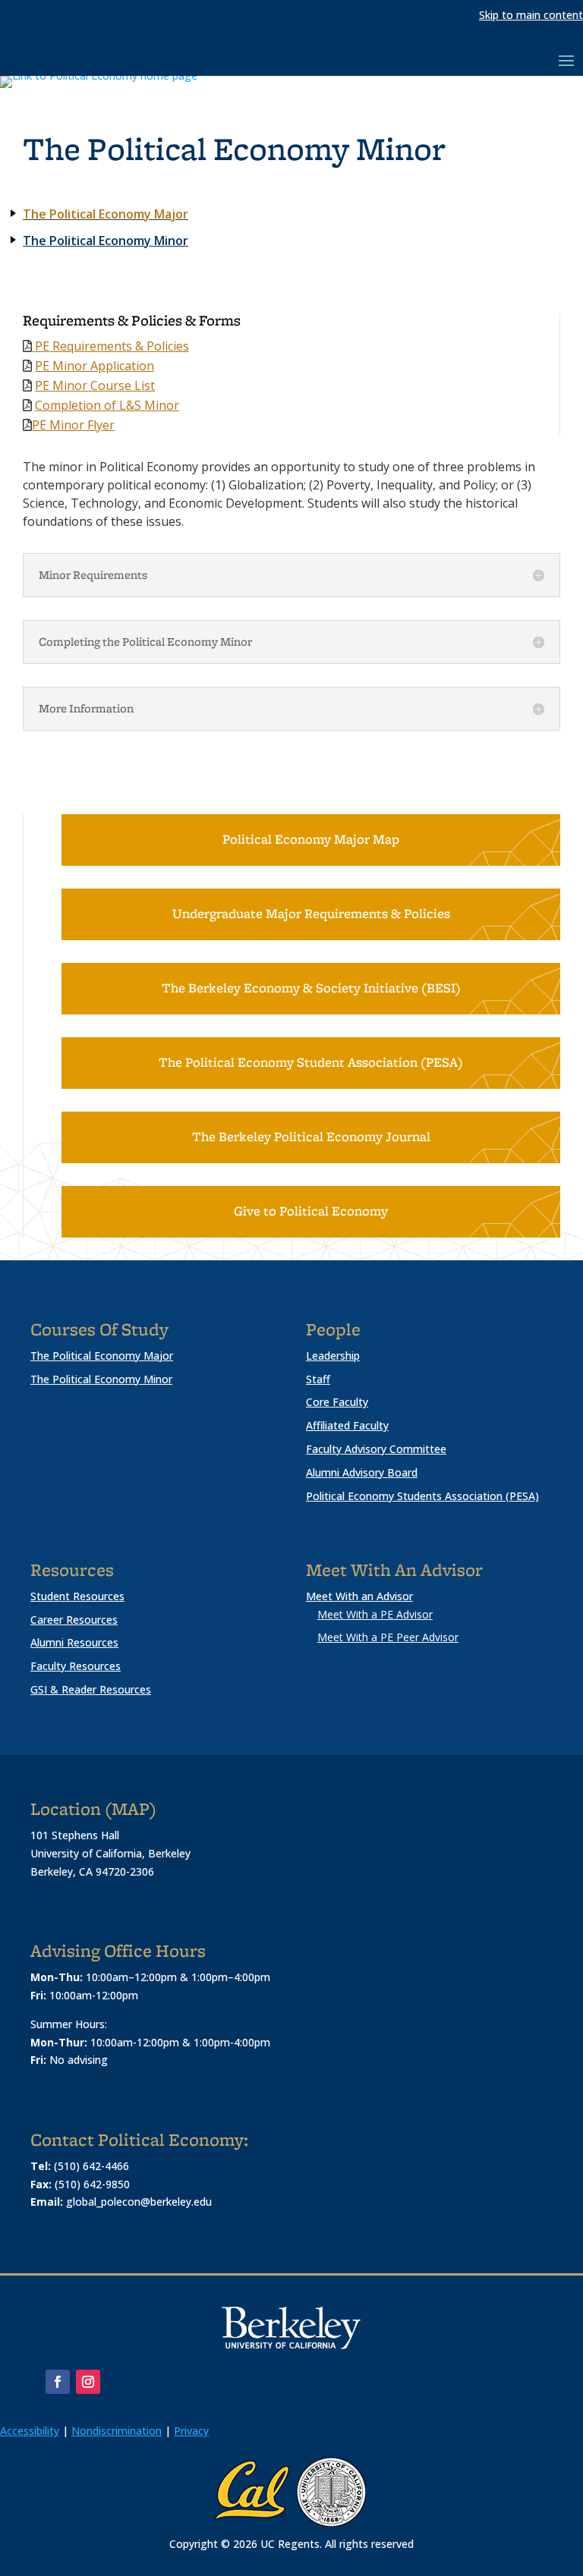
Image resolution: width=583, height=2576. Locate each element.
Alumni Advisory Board (362, 1472)
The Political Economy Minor (106, 241)
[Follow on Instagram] (88, 2382)
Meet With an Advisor (359, 1596)
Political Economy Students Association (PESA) (422, 1496)
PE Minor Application (95, 366)
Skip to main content (531, 15)
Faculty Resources (76, 1666)
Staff (318, 1379)
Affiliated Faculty (347, 1425)
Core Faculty (337, 1402)
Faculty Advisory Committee (376, 1449)
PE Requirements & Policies (110, 346)
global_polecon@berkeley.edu (139, 2202)
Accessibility (30, 2431)
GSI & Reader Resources (91, 1689)
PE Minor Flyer (73, 425)
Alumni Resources (74, 1642)
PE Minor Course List (95, 385)
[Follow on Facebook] (58, 2382)
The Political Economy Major (106, 214)
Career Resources (74, 1620)
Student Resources (77, 1596)
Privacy (191, 2431)
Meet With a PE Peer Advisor (388, 1637)
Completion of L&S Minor (107, 405)
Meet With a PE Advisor (375, 1614)
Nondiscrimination (117, 2431)
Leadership (333, 1356)
